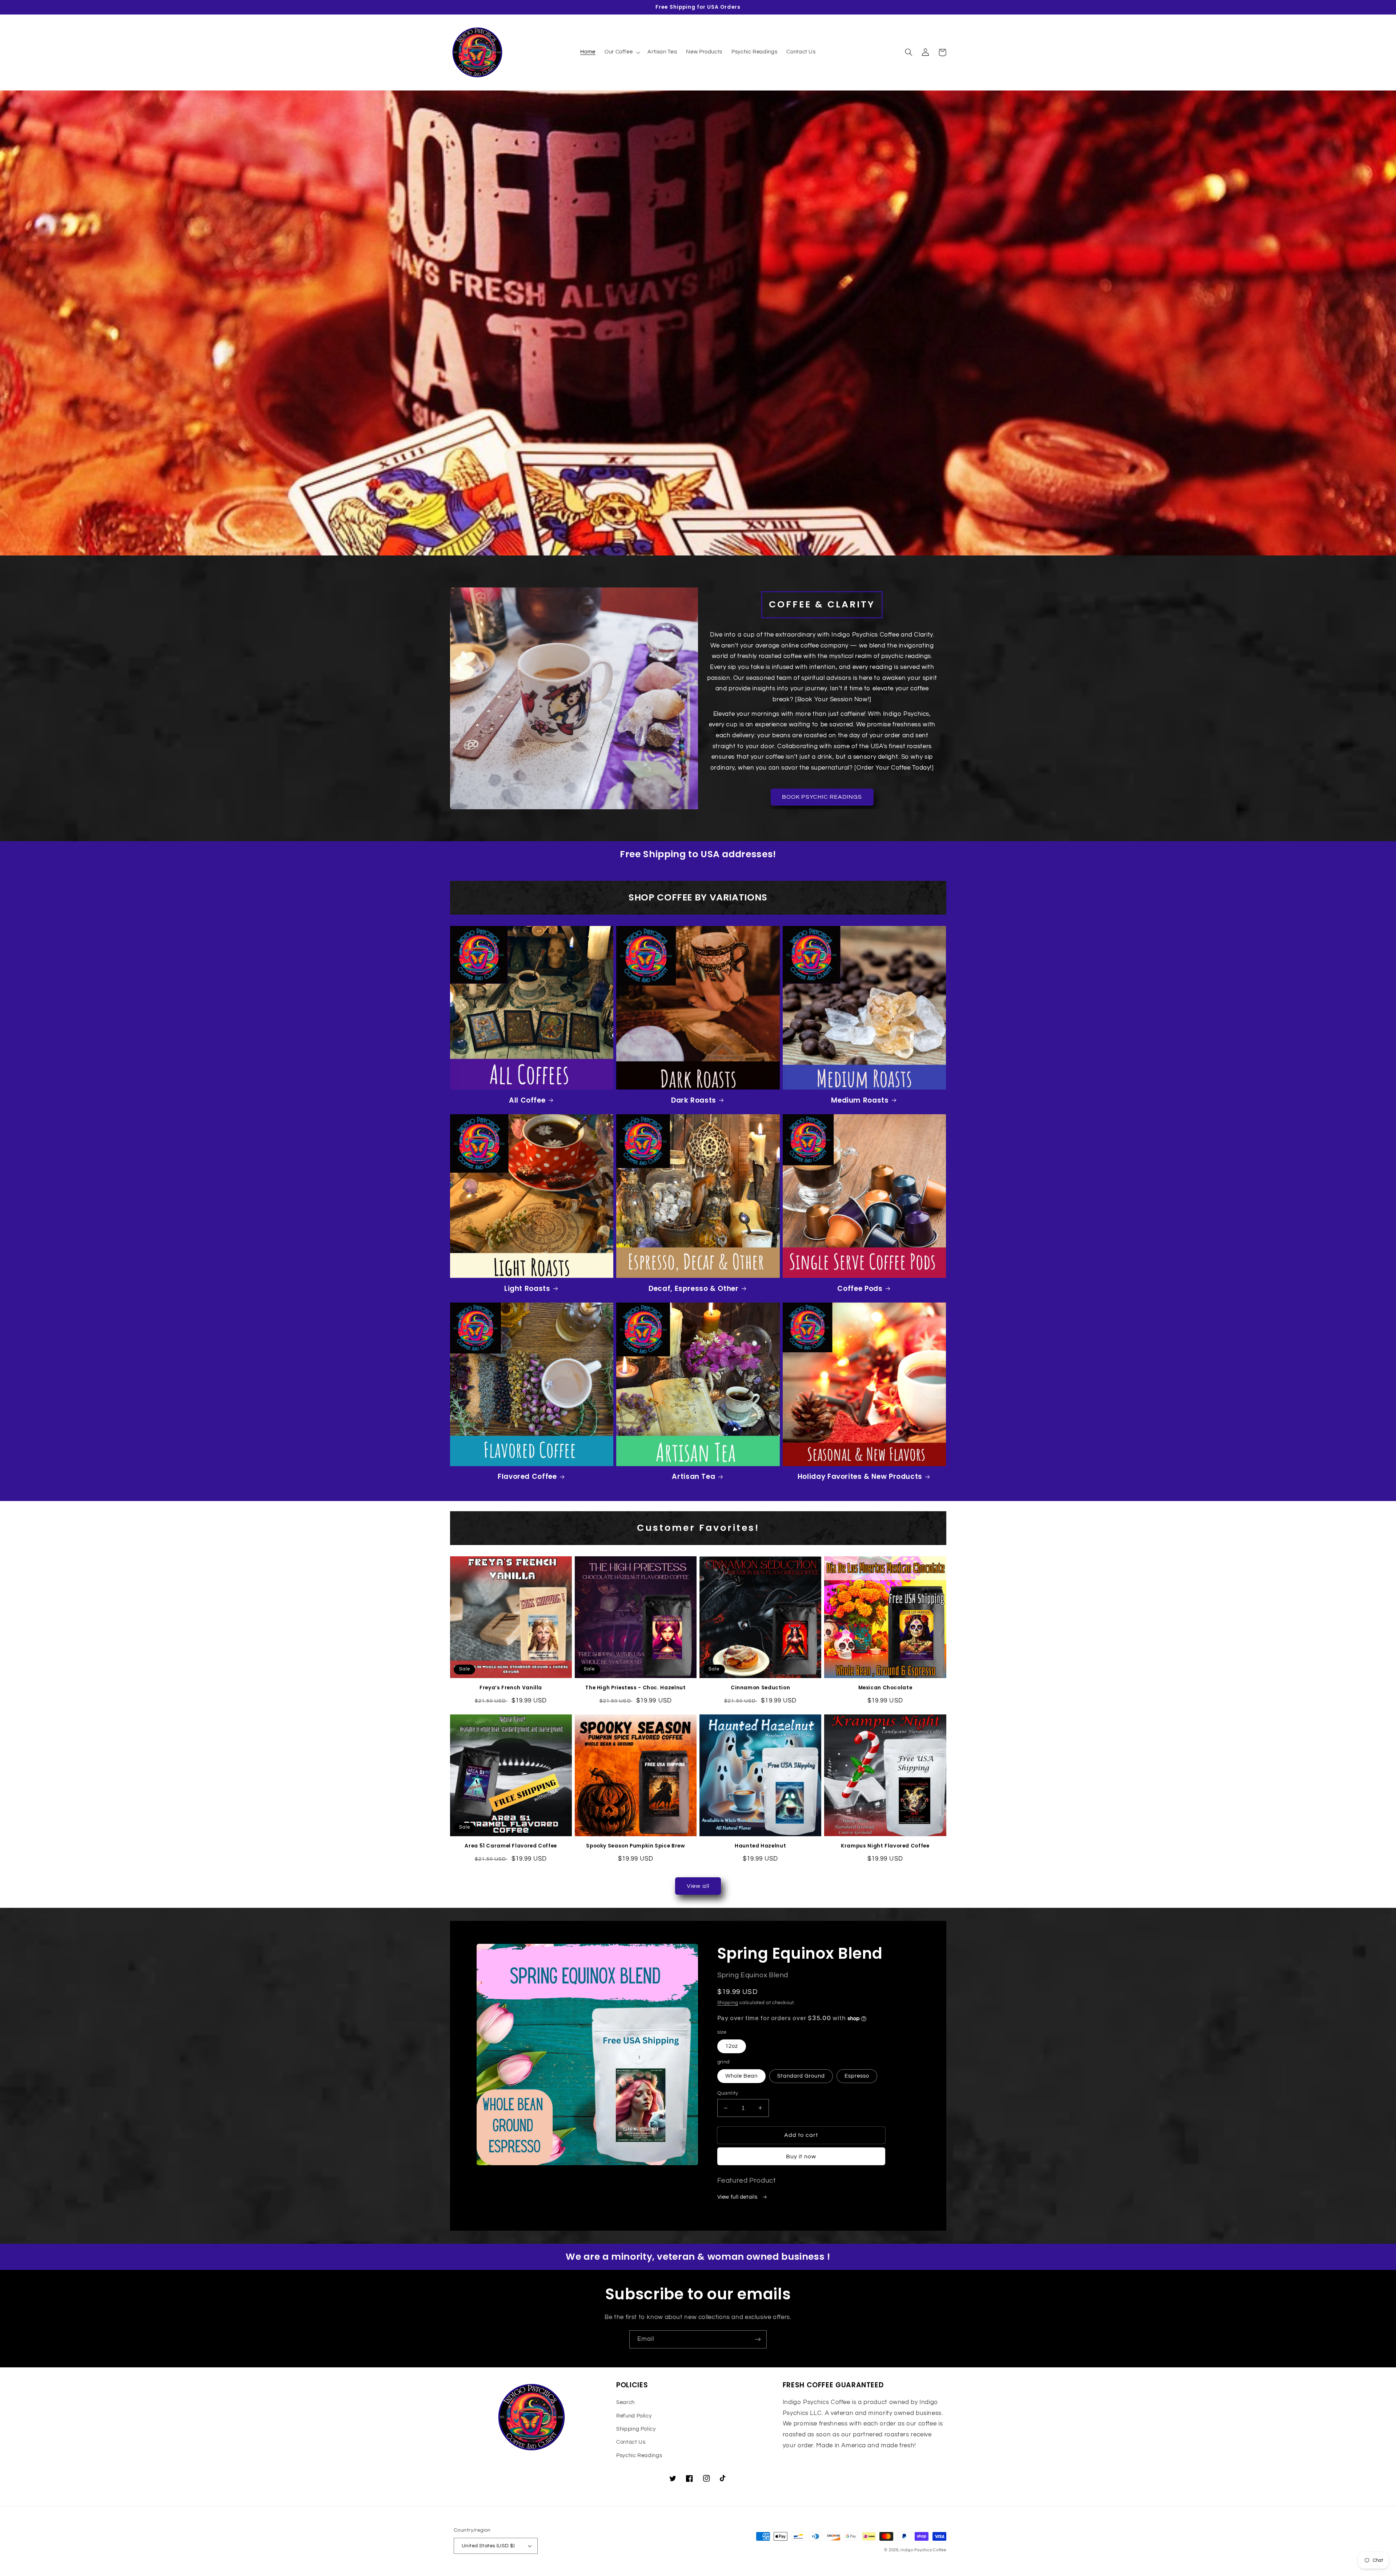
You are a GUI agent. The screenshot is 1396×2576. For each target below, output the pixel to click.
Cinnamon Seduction (760, 1688)
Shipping (728, 2003)
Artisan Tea (693, 1477)
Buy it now (801, 2156)
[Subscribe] (758, 2339)
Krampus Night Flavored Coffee (885, 1846)
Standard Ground (801, 2076)
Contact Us (631, 2442)
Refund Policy (634, 2416)
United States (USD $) (488, 2546)
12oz (732, 2046)
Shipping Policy (636, 2429)
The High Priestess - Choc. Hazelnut (635, 1688)
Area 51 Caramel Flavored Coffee (511, 1846)
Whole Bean (742, 2076)
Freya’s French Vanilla (511, 1688)
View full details (738, 2197)
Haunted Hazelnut (760, 1846)
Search (625, 2402)
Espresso (857, 2076)
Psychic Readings (639, 2455)
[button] (621, 52)
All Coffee (527, 1101)
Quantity (728, 2093)
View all (698, 1886)
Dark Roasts (694, 1101)
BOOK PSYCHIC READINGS (822, 797)
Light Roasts (527, 1289)
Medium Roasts (860, 1101)
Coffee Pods (860, 1289)
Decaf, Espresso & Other (694, 1289)
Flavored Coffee (527, 1477)
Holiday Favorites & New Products (860, 1477)
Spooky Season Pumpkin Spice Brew (635, 1846)
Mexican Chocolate (885, 1688)
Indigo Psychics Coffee (923, 2550)
